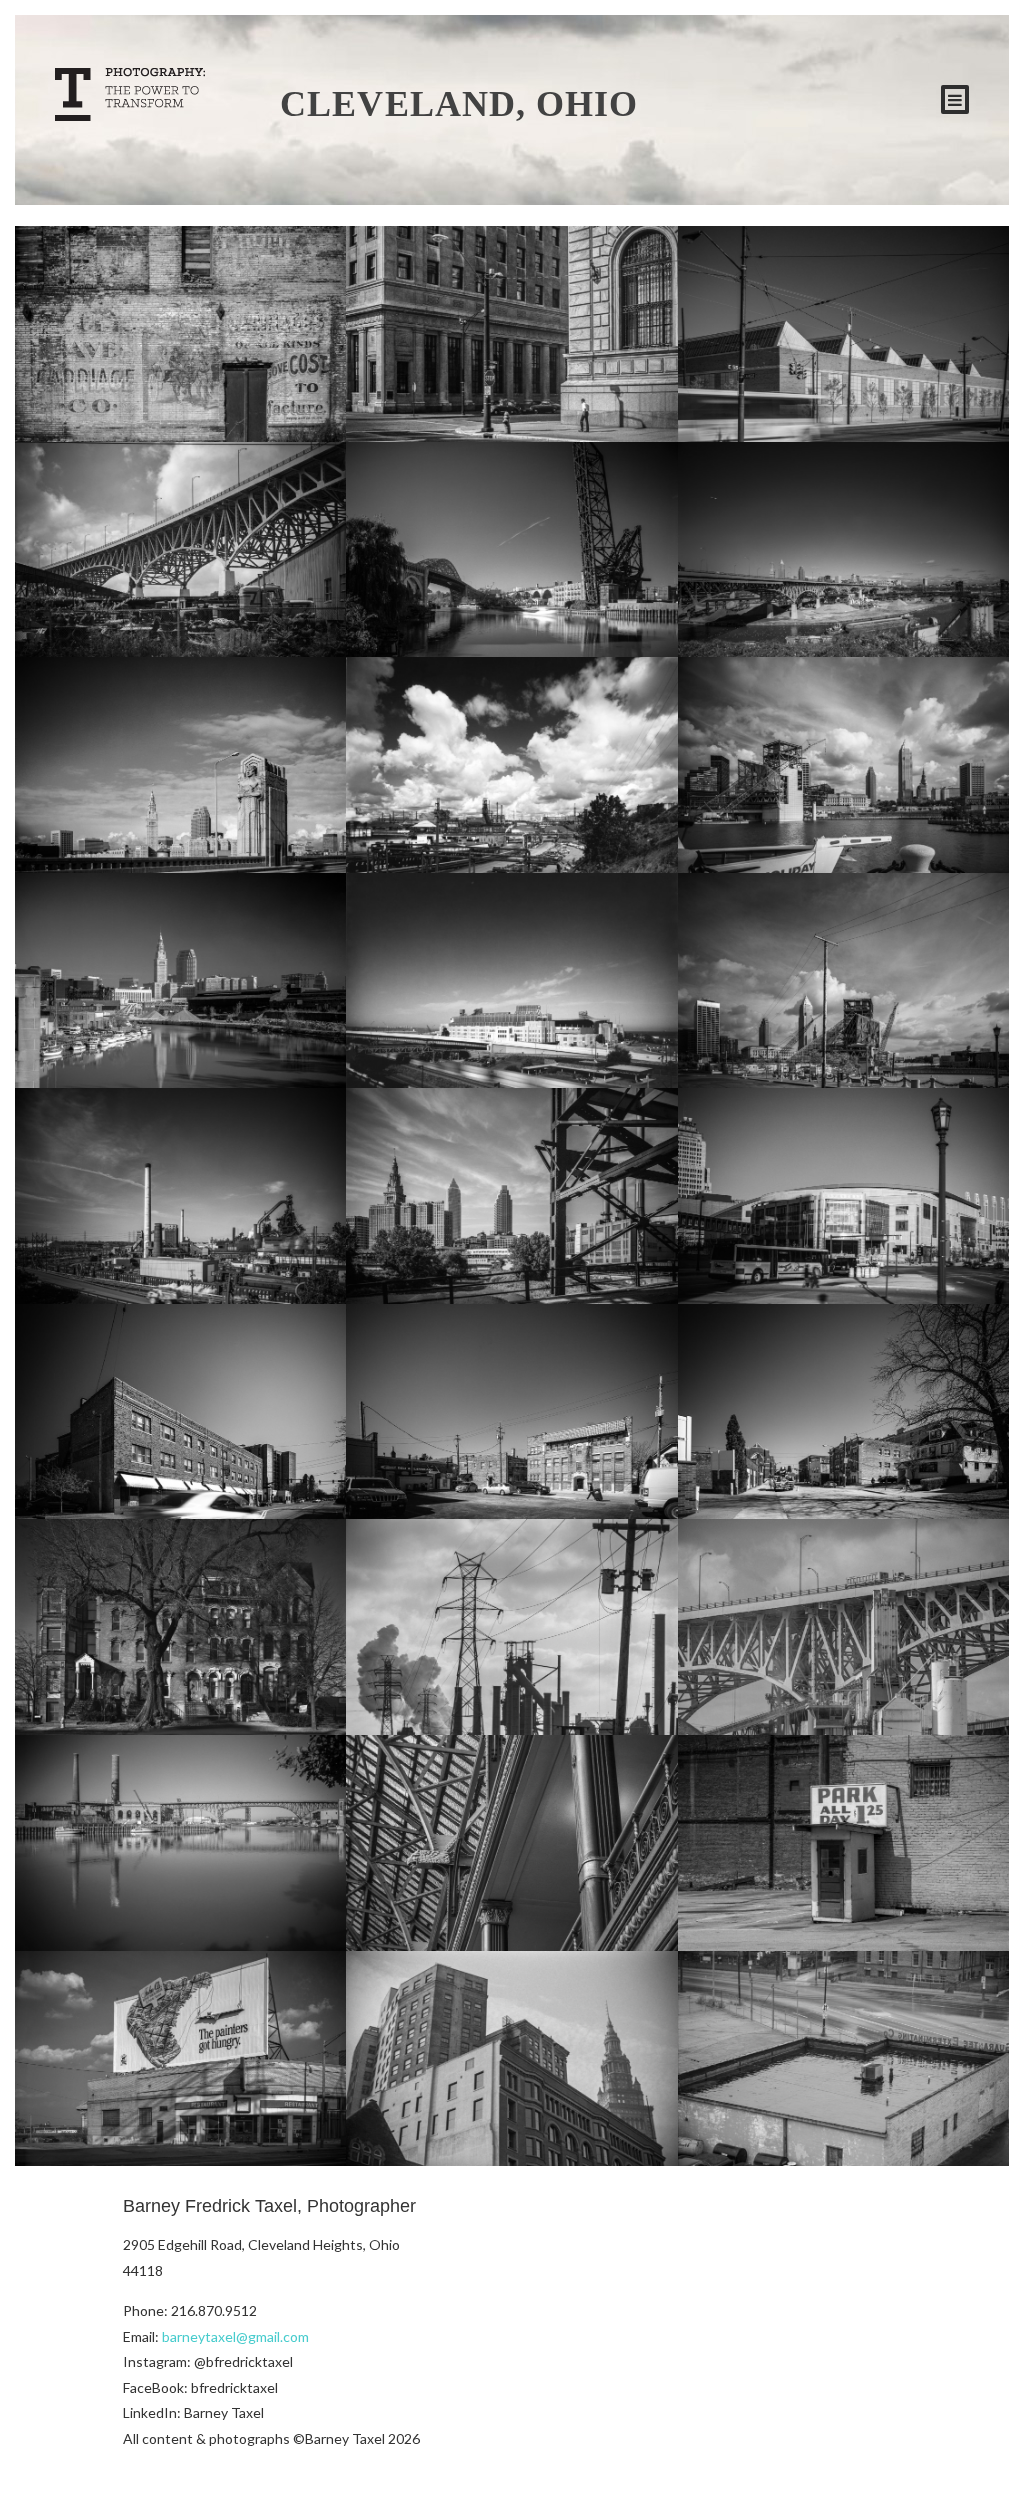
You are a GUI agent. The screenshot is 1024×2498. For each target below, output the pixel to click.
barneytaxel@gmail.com (235, 2336)
